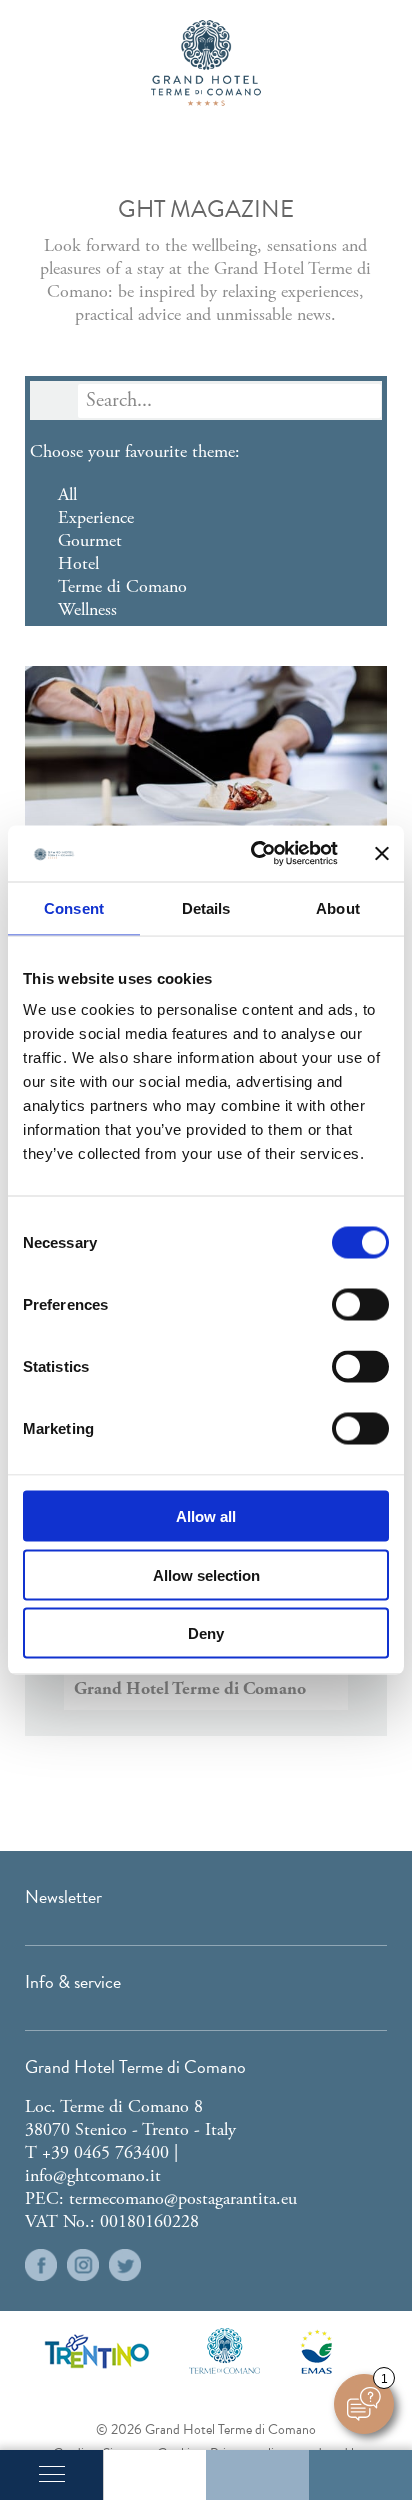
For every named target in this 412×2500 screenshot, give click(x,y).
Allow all (206, 1516)
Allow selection (206, 1574)
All (67, 494)
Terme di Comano (122, 586)
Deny (206, 1633)
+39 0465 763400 (105, 2152)
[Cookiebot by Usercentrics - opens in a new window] (255, 854)
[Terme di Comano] (224, 2351)
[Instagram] (83, 2265)
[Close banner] (382, 853)
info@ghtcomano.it (93, 2175)
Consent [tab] (74, 907)
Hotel (78, 563)
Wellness (87, 609)
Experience (96, 517)
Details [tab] (206, 907)
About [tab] (338, 907)
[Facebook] (41, 2265)
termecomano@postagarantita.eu (183, 2198)
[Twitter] (125, 2265)
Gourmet (90, 540)
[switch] (360, 1305)
